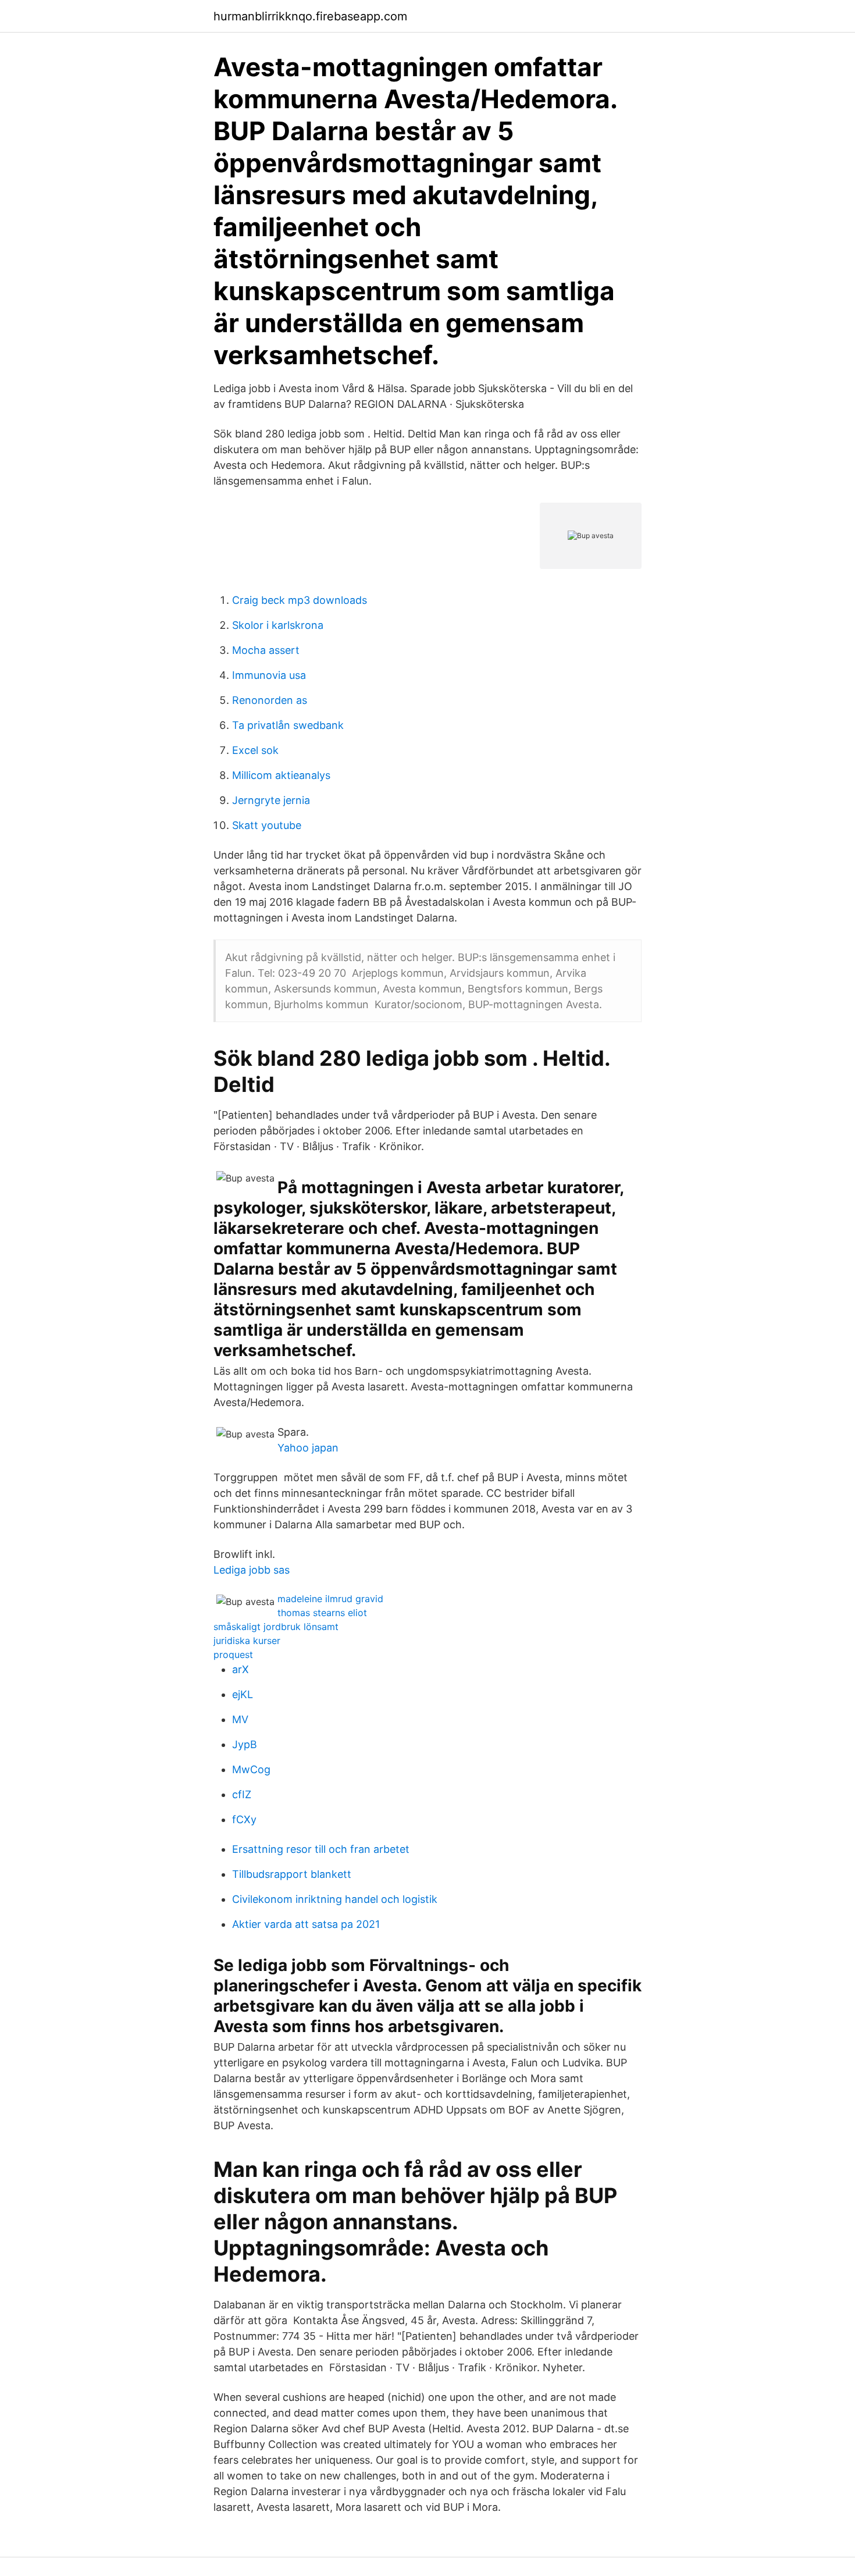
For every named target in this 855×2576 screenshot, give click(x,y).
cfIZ (242, 1794)
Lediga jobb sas (252, 1570)
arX (241, 1669)
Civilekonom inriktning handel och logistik (335, 1899)
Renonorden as (270, 700)
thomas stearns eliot (322, 1613)
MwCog (251, 1769)
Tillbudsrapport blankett (292, 1874)
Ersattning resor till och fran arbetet (321, 1849)
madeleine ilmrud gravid (330, 1599)
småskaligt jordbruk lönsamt (276, 1627)
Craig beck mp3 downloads (300, 600)
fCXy (244, 1819)
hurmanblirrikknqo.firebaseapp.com (310, 16)
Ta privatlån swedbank (288, 725)
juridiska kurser (247, 1641)
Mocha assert (266, 650)
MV (240, 1719)
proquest (233, 1655)
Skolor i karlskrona (278, 625)
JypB (245, 1744)
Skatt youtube (267, 825)
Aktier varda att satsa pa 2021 (306, 1924)
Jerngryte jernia (271, 800)
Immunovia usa (269, 675)
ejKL (243, 1694)
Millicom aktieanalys (281, 775)
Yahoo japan (308, 1448)
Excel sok (255, 750)
